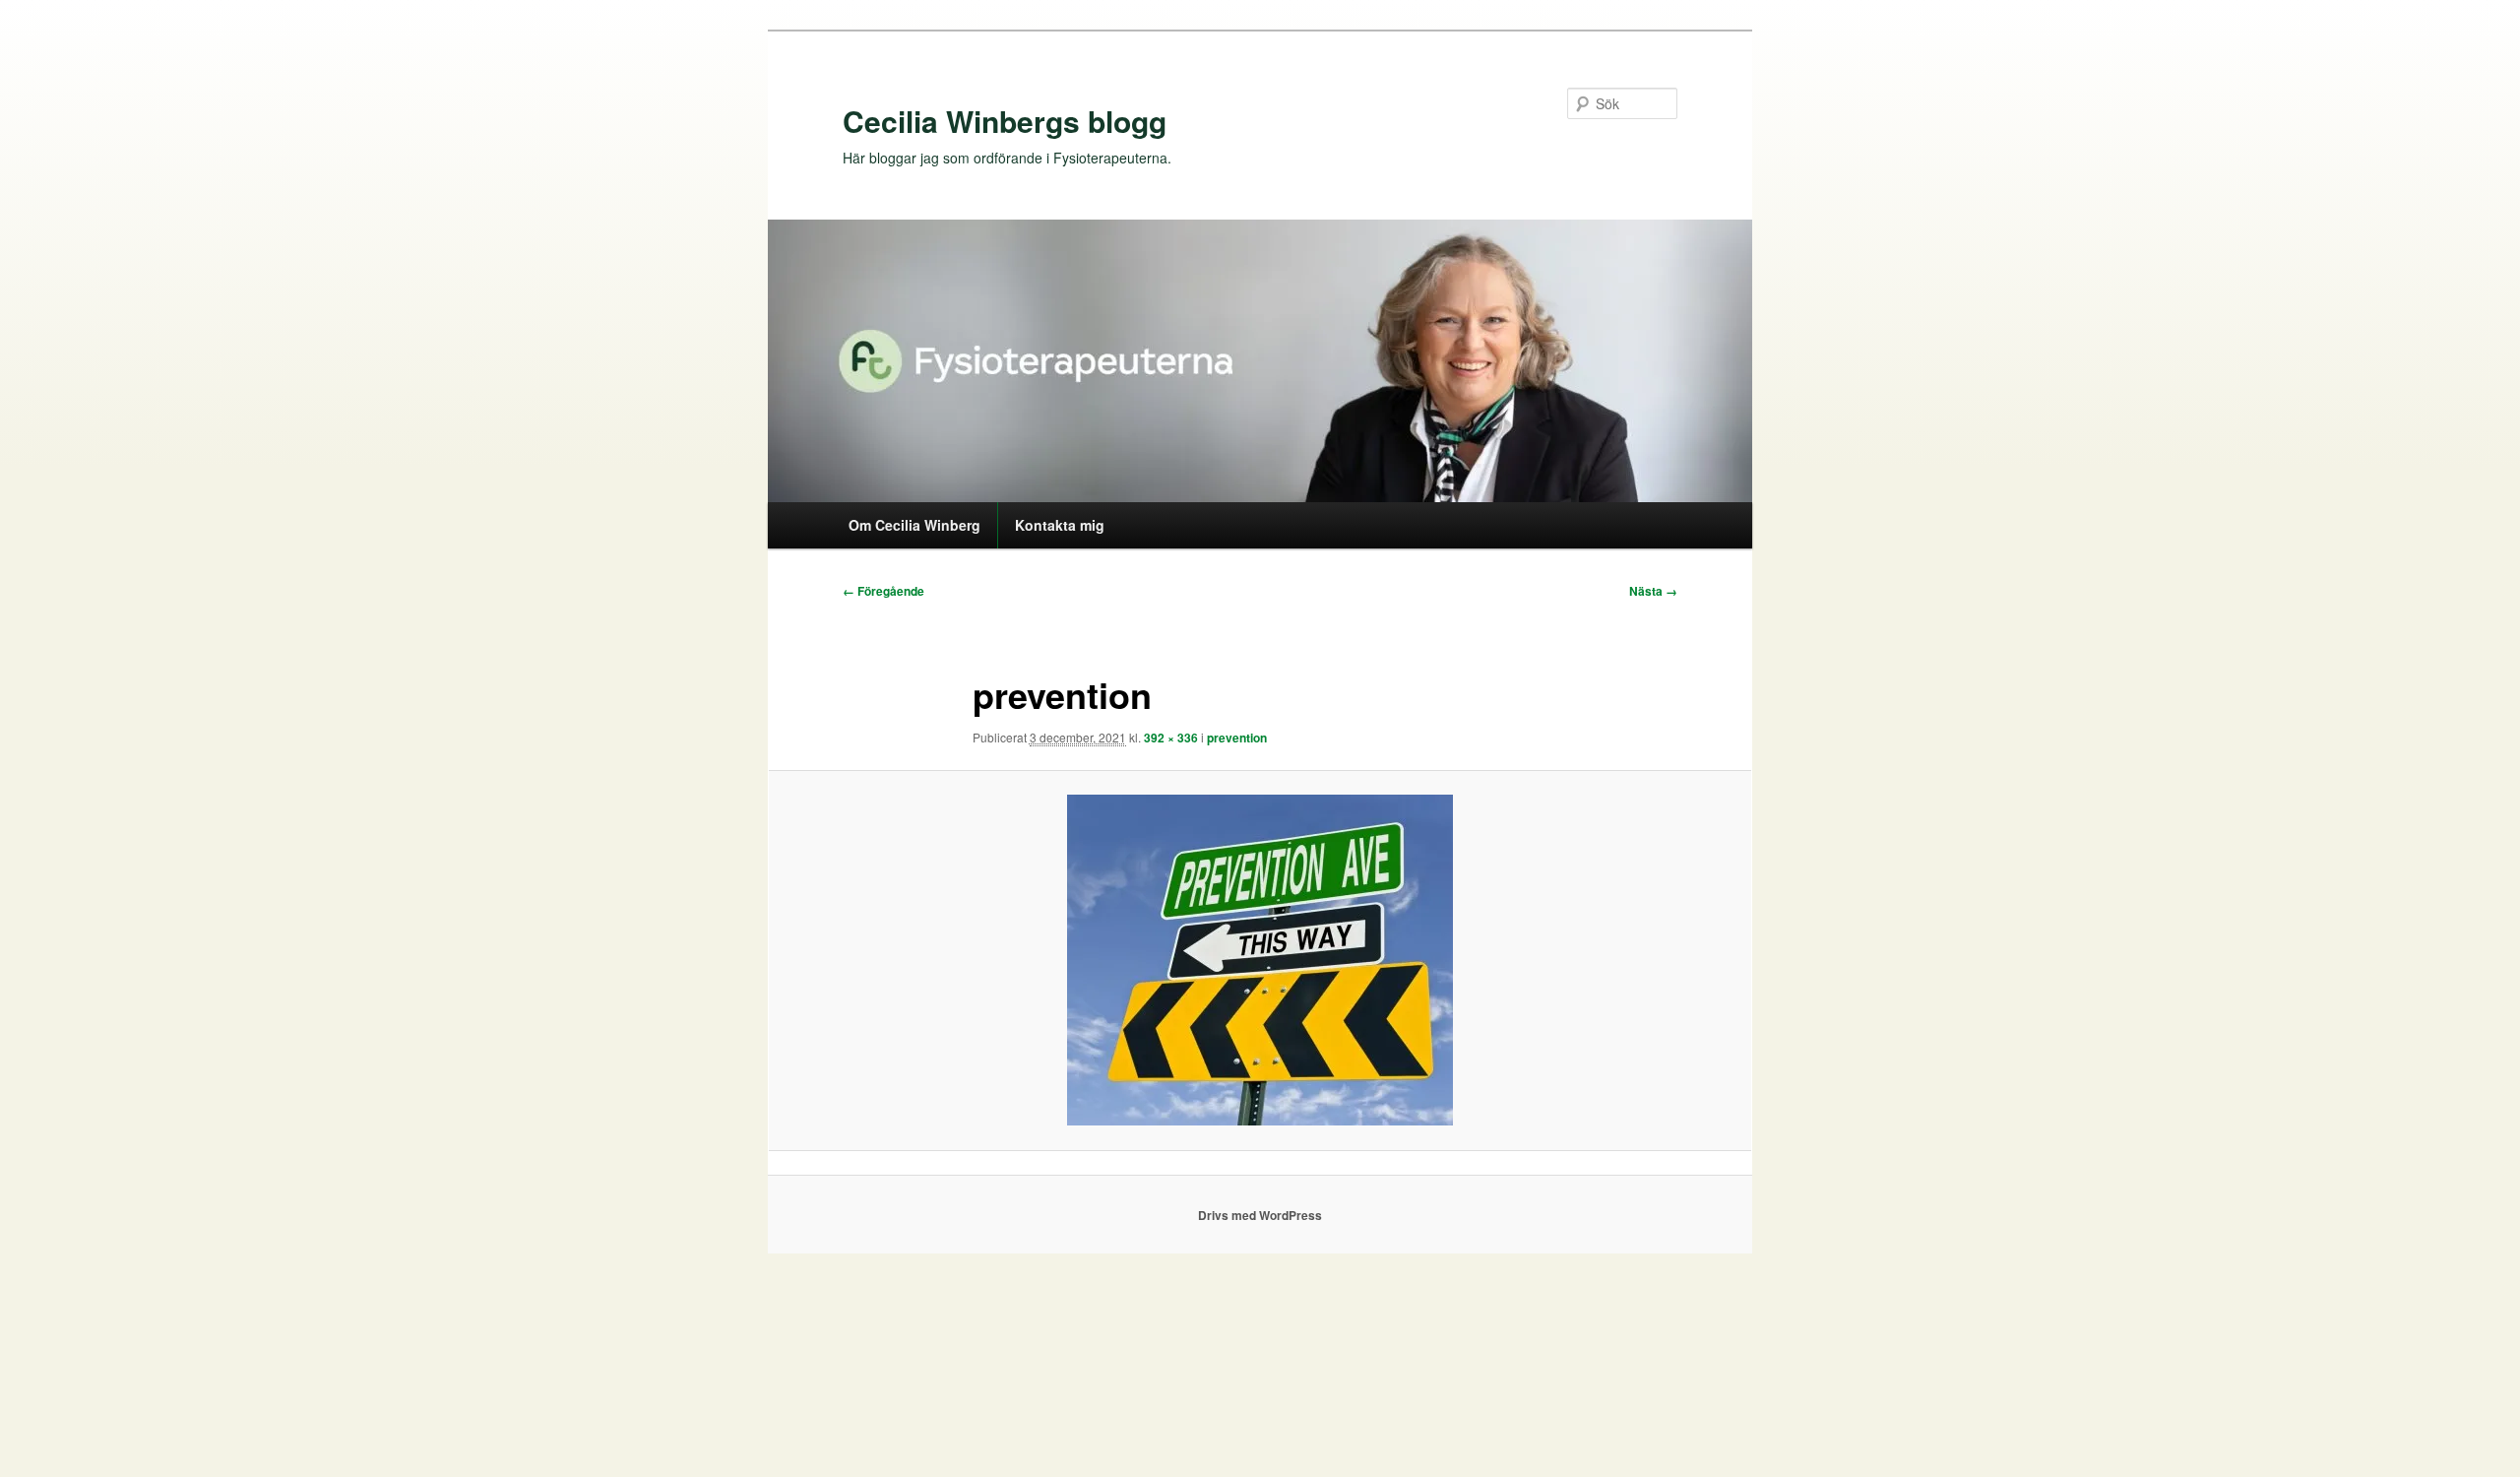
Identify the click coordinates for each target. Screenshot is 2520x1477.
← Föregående (883, 591)
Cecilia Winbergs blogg (1005, 121)
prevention (1237, 738)
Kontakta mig (1060, 525)
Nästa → (1653, 591)
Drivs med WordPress (1260, 1215)
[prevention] (1260, 960)
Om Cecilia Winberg (914, 525)
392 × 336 (1171, 738)
